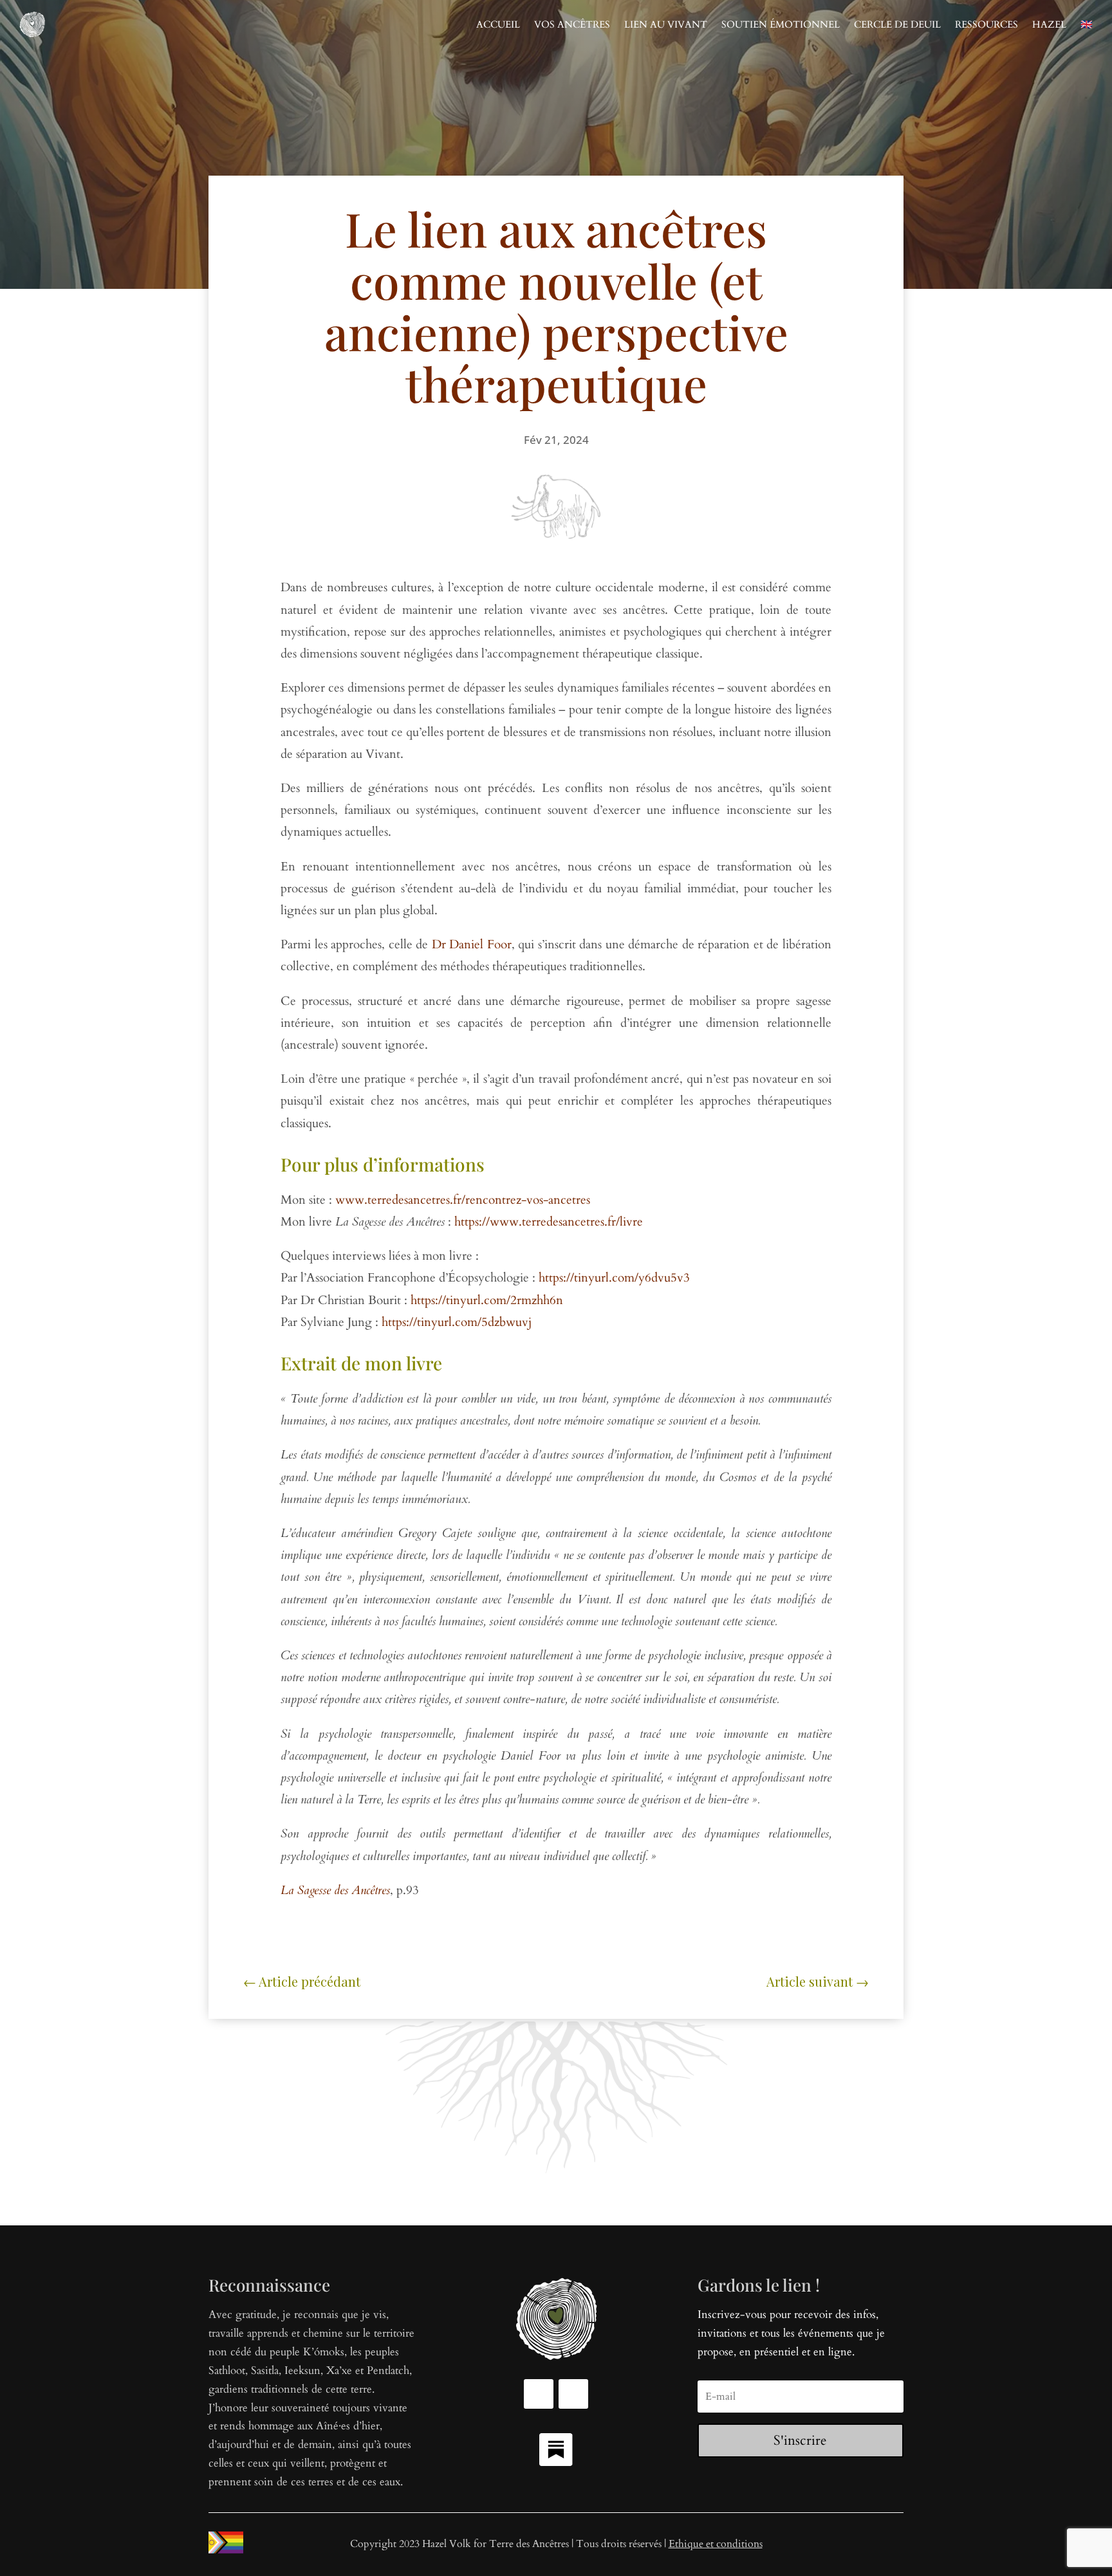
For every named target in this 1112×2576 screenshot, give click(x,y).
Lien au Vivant (666, 24)
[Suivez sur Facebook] (539, 2394)
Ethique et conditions (716, 2544)
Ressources (987, 24)
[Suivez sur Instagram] (573, 2394)
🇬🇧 (1087, 24)
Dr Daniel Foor (472, 944)
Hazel (1049, 24)
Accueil (498, 24)
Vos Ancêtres (572, 24)
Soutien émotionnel (781, 24)
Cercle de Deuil (897, 24)
